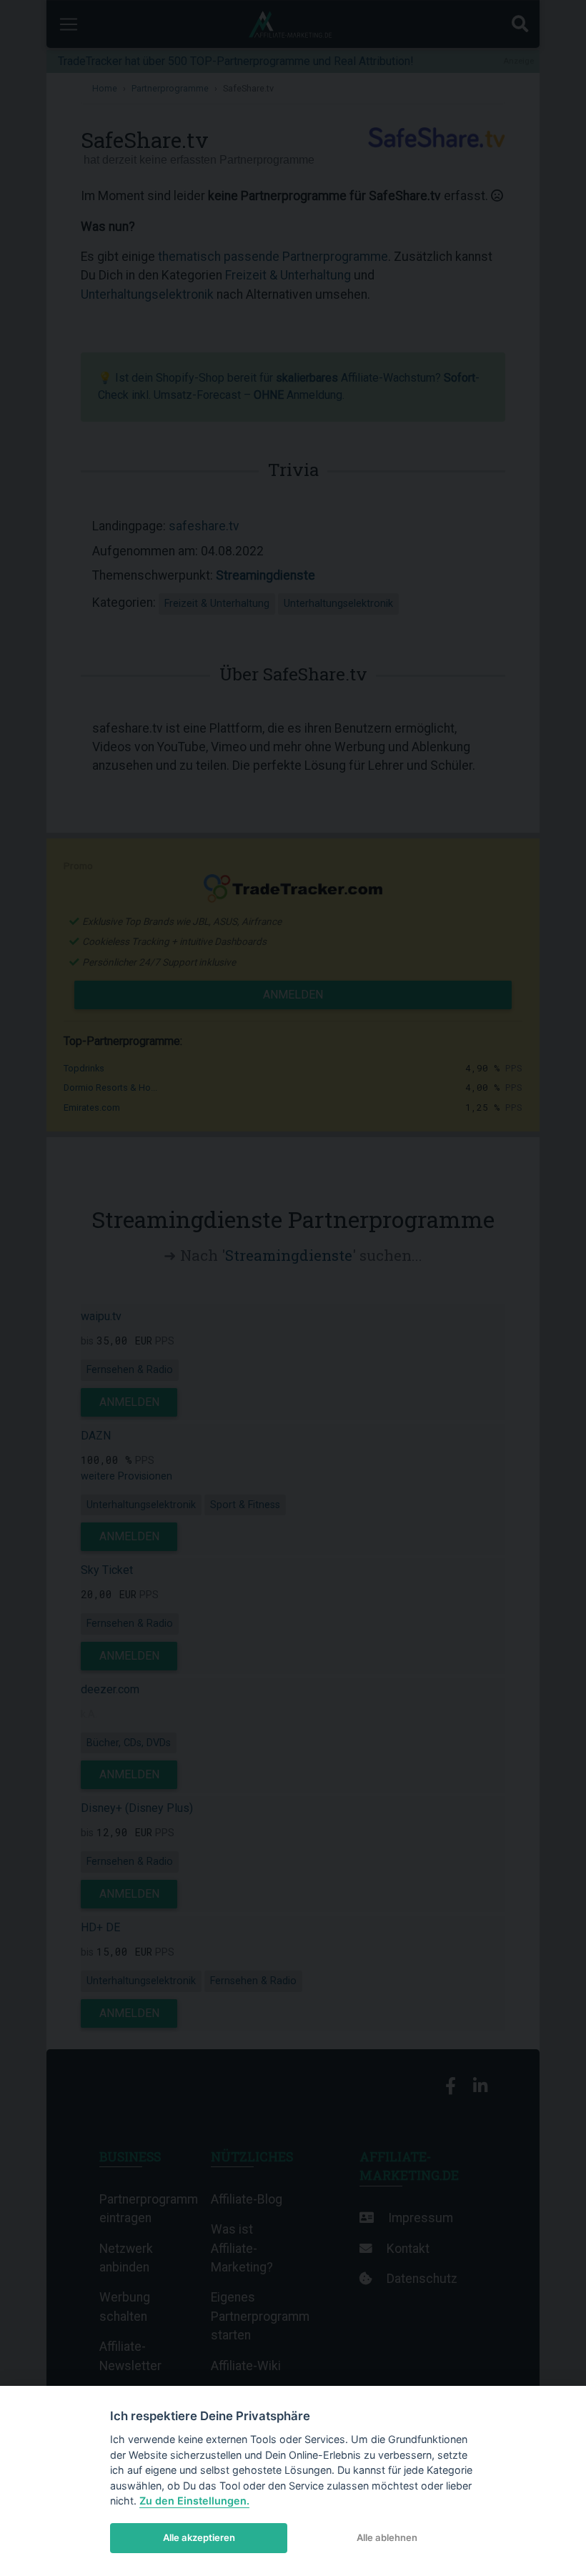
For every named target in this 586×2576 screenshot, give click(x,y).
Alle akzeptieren (199, 2537)
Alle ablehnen (387, 2537)
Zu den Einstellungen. (194, 2501)
